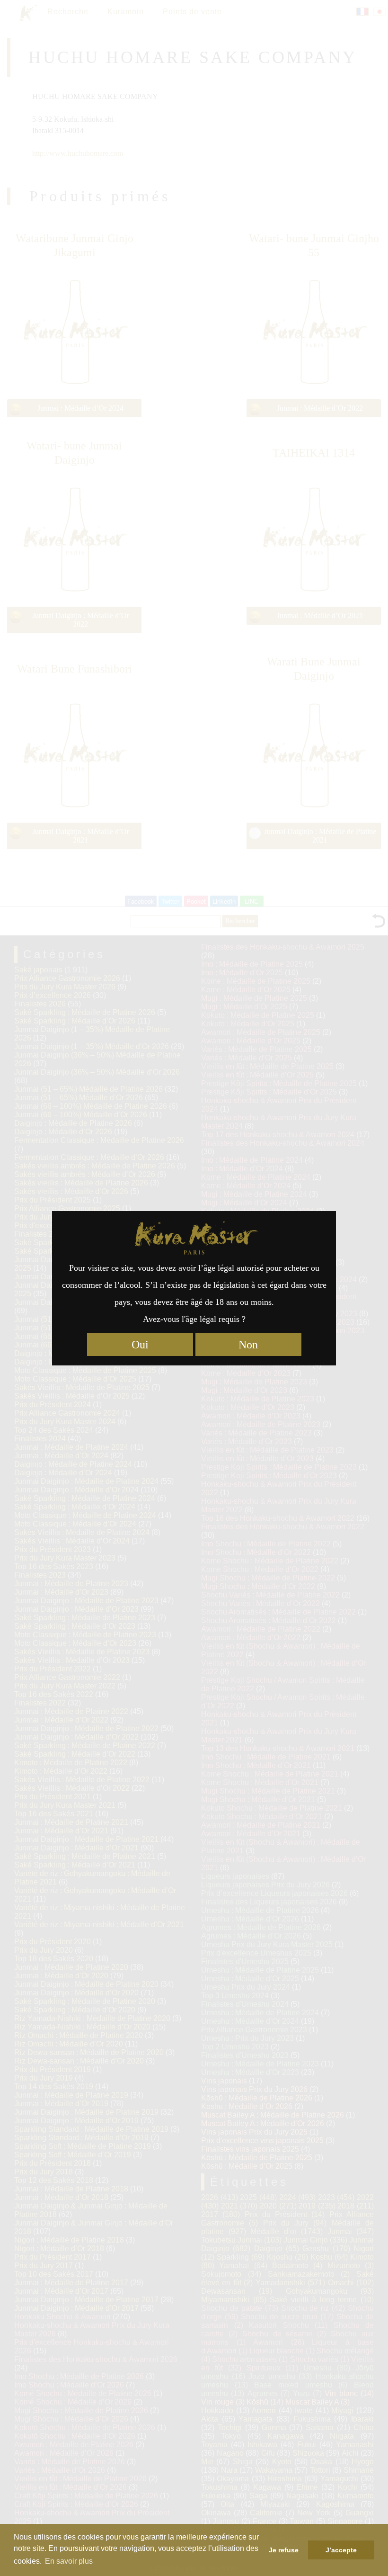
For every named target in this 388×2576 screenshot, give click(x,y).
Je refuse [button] (284, 2550)
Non (248, 1345)
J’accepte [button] (341, 2550)
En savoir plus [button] (69, 2561)
